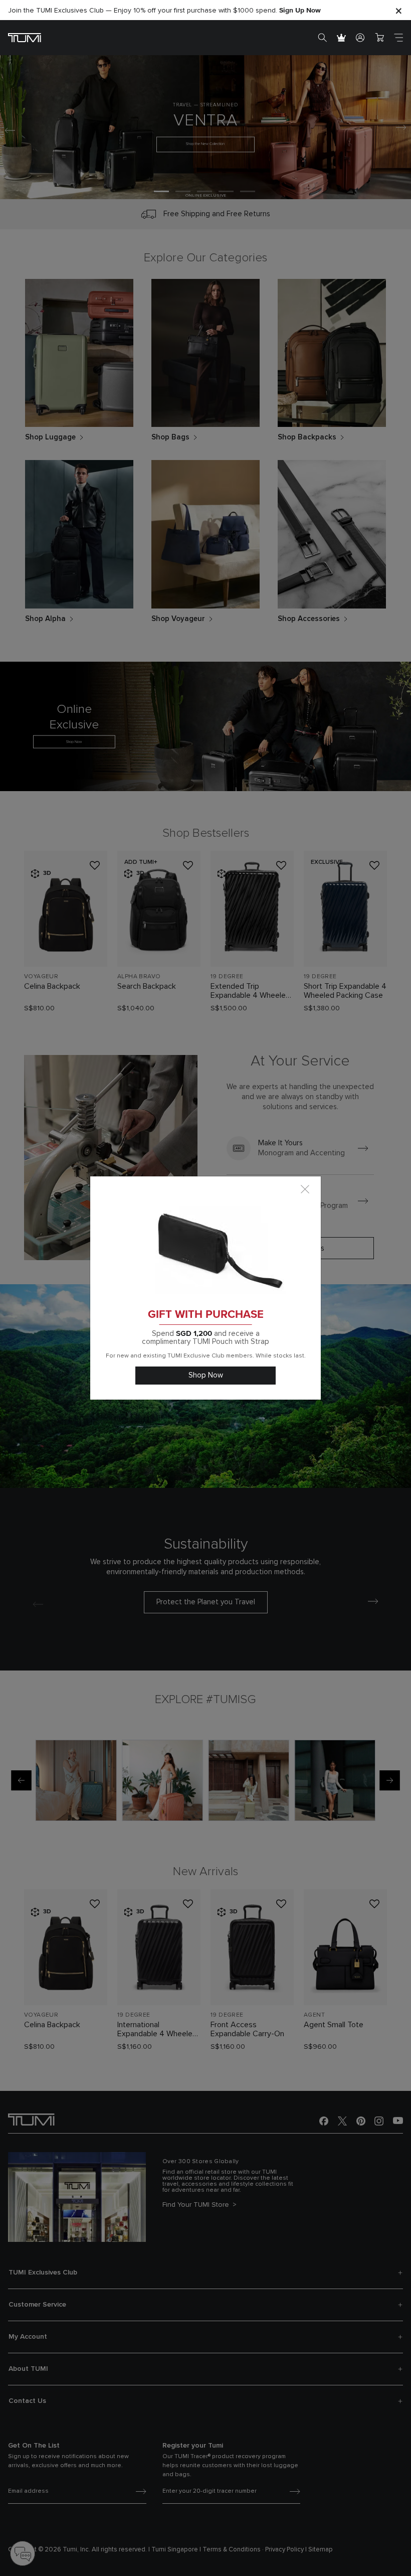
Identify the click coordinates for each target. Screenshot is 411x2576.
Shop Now (206, 1375)
